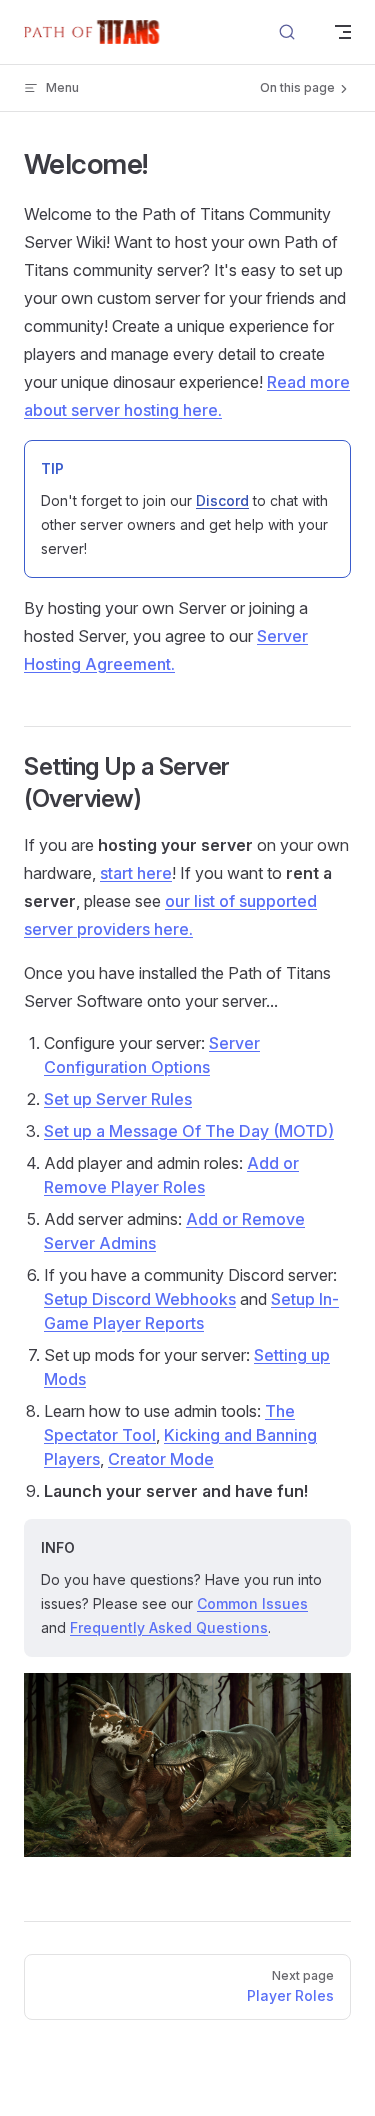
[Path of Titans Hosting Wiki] (95, 32)
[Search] (287, 32)
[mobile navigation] (343, 32)
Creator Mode (161, 1459)
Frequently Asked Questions (169, 1627)
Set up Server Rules (118, 1099)
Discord (222, 500)
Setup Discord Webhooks (140, 1299)
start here (136, 873)
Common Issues (252, 1603)
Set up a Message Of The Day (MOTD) (189, 1131)
